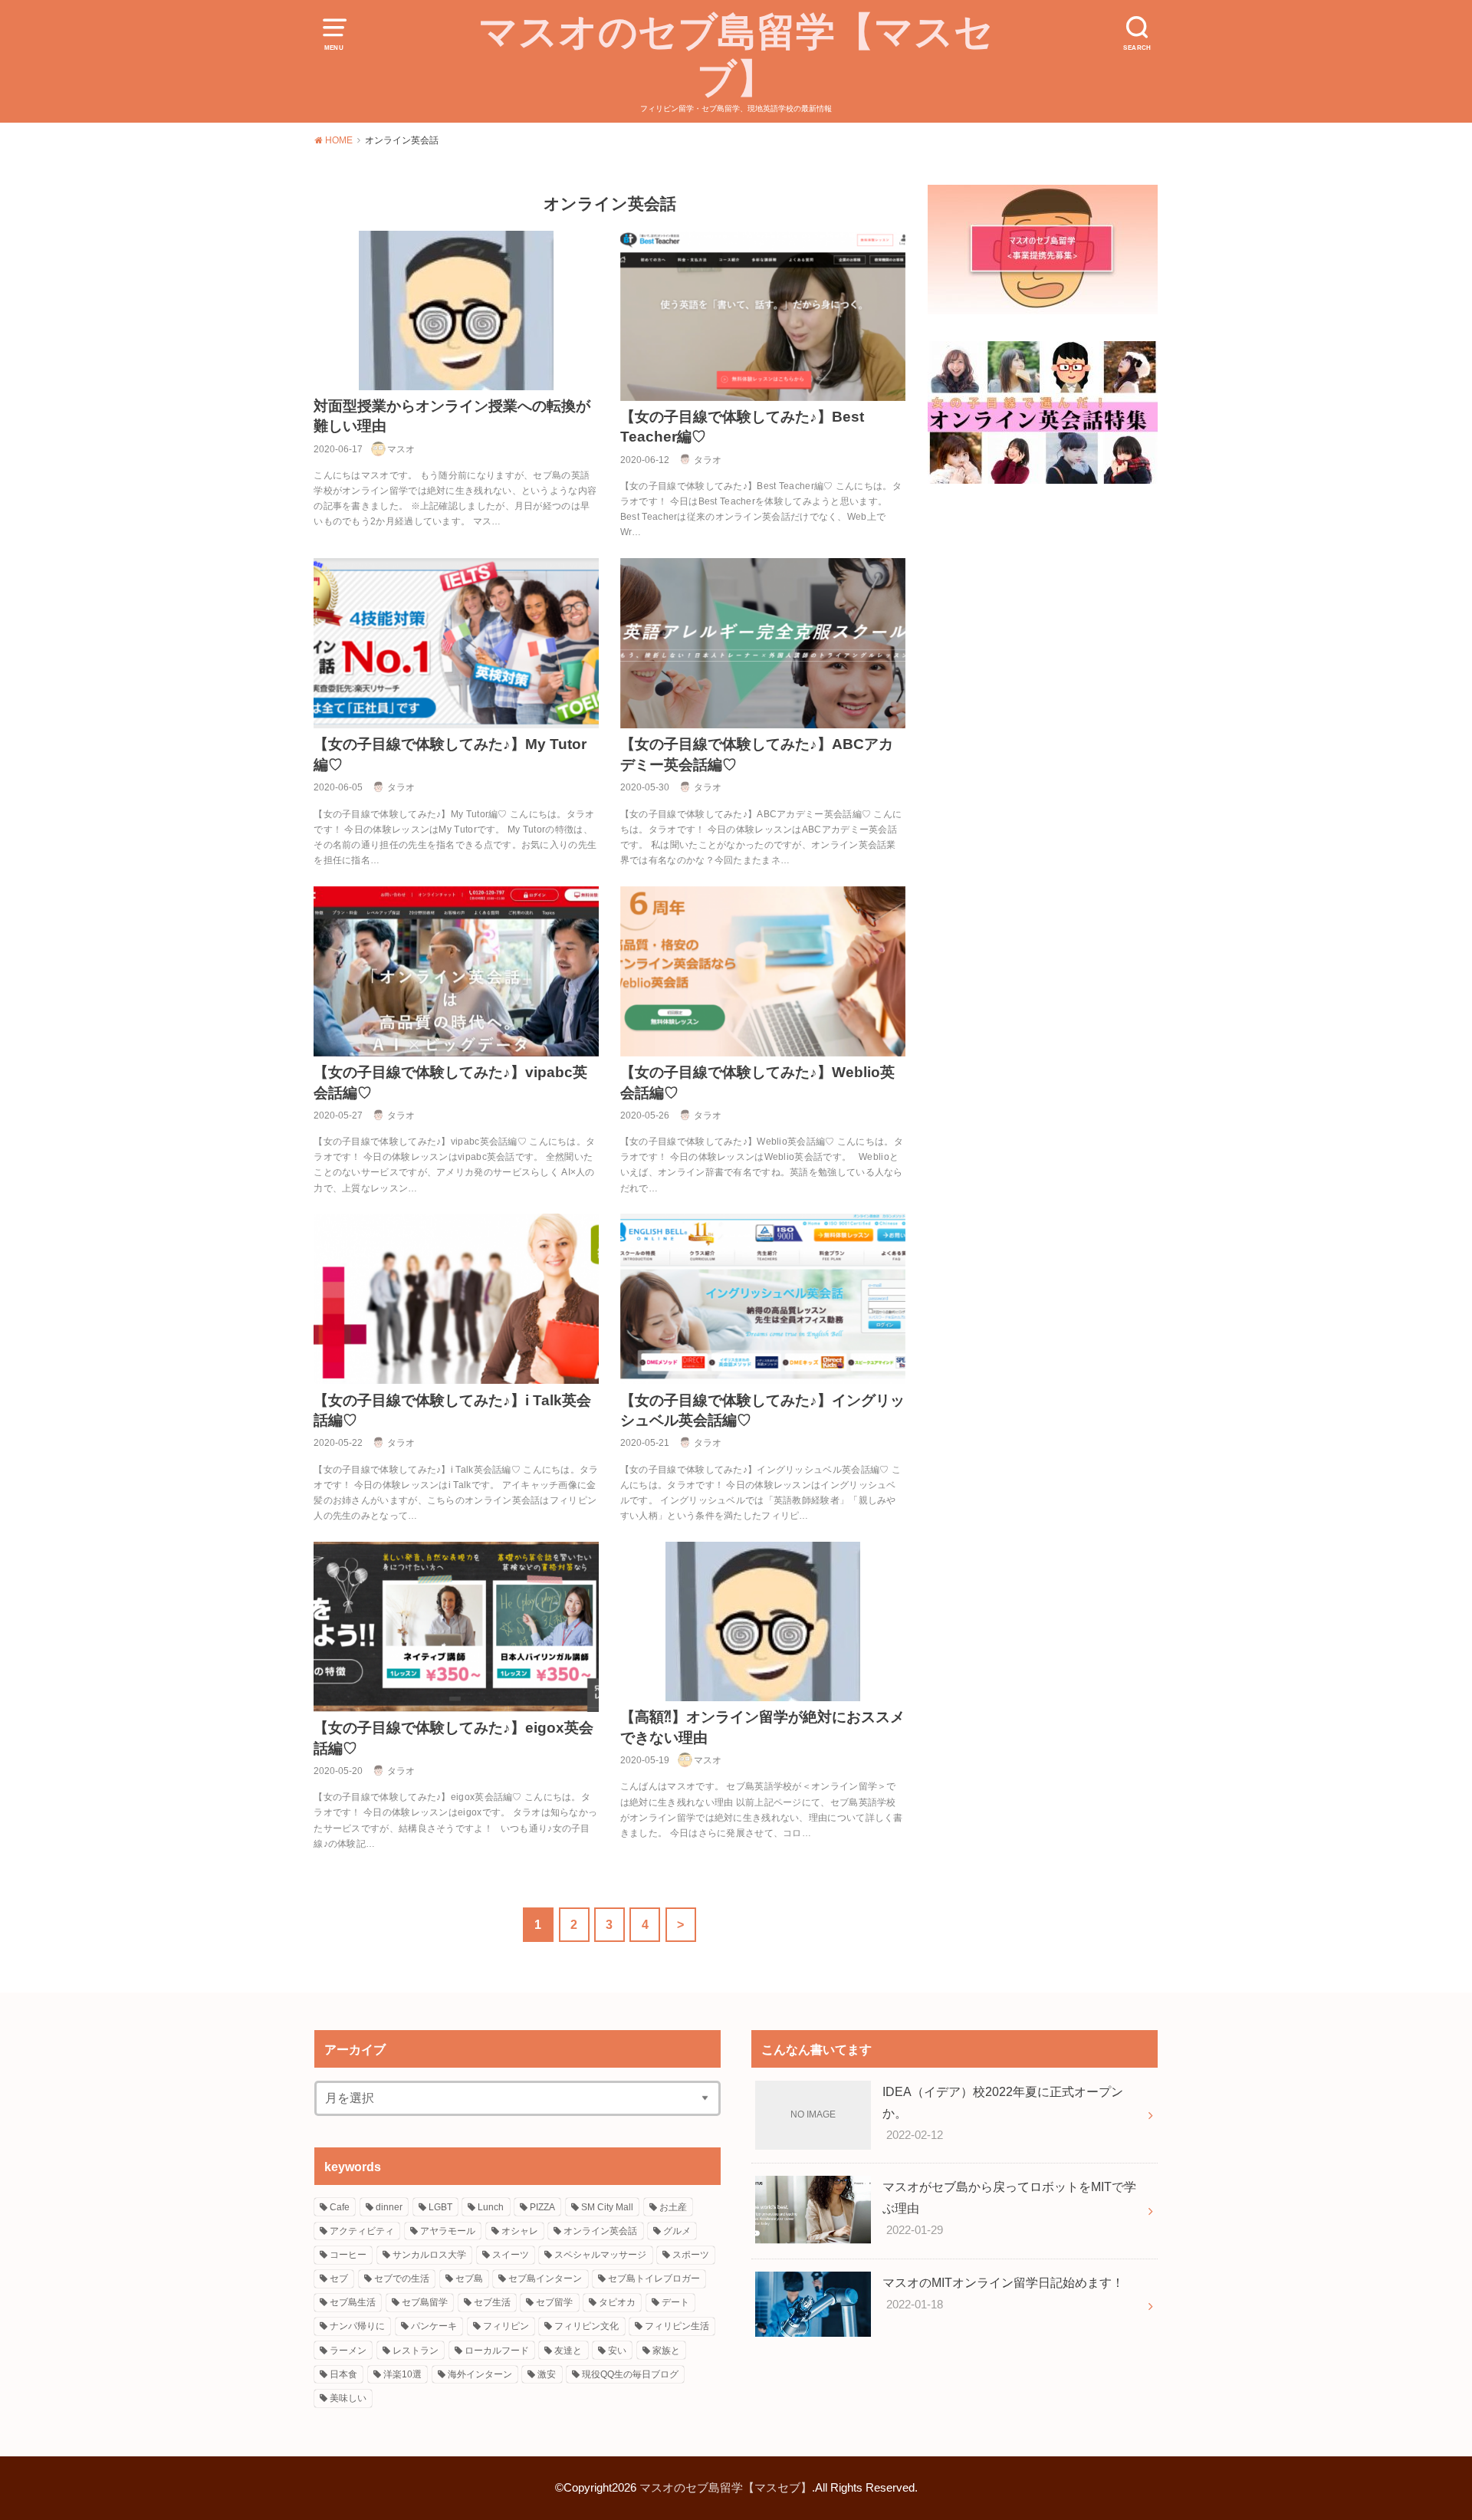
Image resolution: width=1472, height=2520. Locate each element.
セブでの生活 (402, 2279)
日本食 (343, 2374)
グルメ (677, 2231)
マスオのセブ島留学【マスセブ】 (736, 55)
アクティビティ (362, 2231)
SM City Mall (607, 2207)
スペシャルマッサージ (600, 2255)
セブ (339, 2279)
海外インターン (480, 2374)
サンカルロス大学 (429, 2255)
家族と (666, 2351)
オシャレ (520, 2231)
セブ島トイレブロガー (654, 2279)
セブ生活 (492, 2302)
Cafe (340, 2207)
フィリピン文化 (586, 2326)
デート (675, 2302)
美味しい (348, 2398)
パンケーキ (434, 2326)
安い (617, 2351)
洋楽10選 (402, 2374)
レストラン (416, 2351)
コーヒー (348, 2255)
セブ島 (469, 2279)
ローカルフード (497, 2351)
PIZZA (542, 2207)
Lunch (491, 2207)
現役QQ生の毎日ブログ (630, 2374)
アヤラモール (448, 2231)
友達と (568, 2351)
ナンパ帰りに (357, 2326)
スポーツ (691, 2255)
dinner (389, 2207)
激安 (547, 2374)
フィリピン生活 (677, 2326)
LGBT (440, 2207)
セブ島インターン (545, 2279)
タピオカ (617, 2302)
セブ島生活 (353, 2302)
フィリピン (506, 2326)
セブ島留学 (425, 2302)
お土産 (673, 2207)
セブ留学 (554, 2302)
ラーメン (348, 2351)
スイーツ (511, 2255)
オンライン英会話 (600, 2231)
